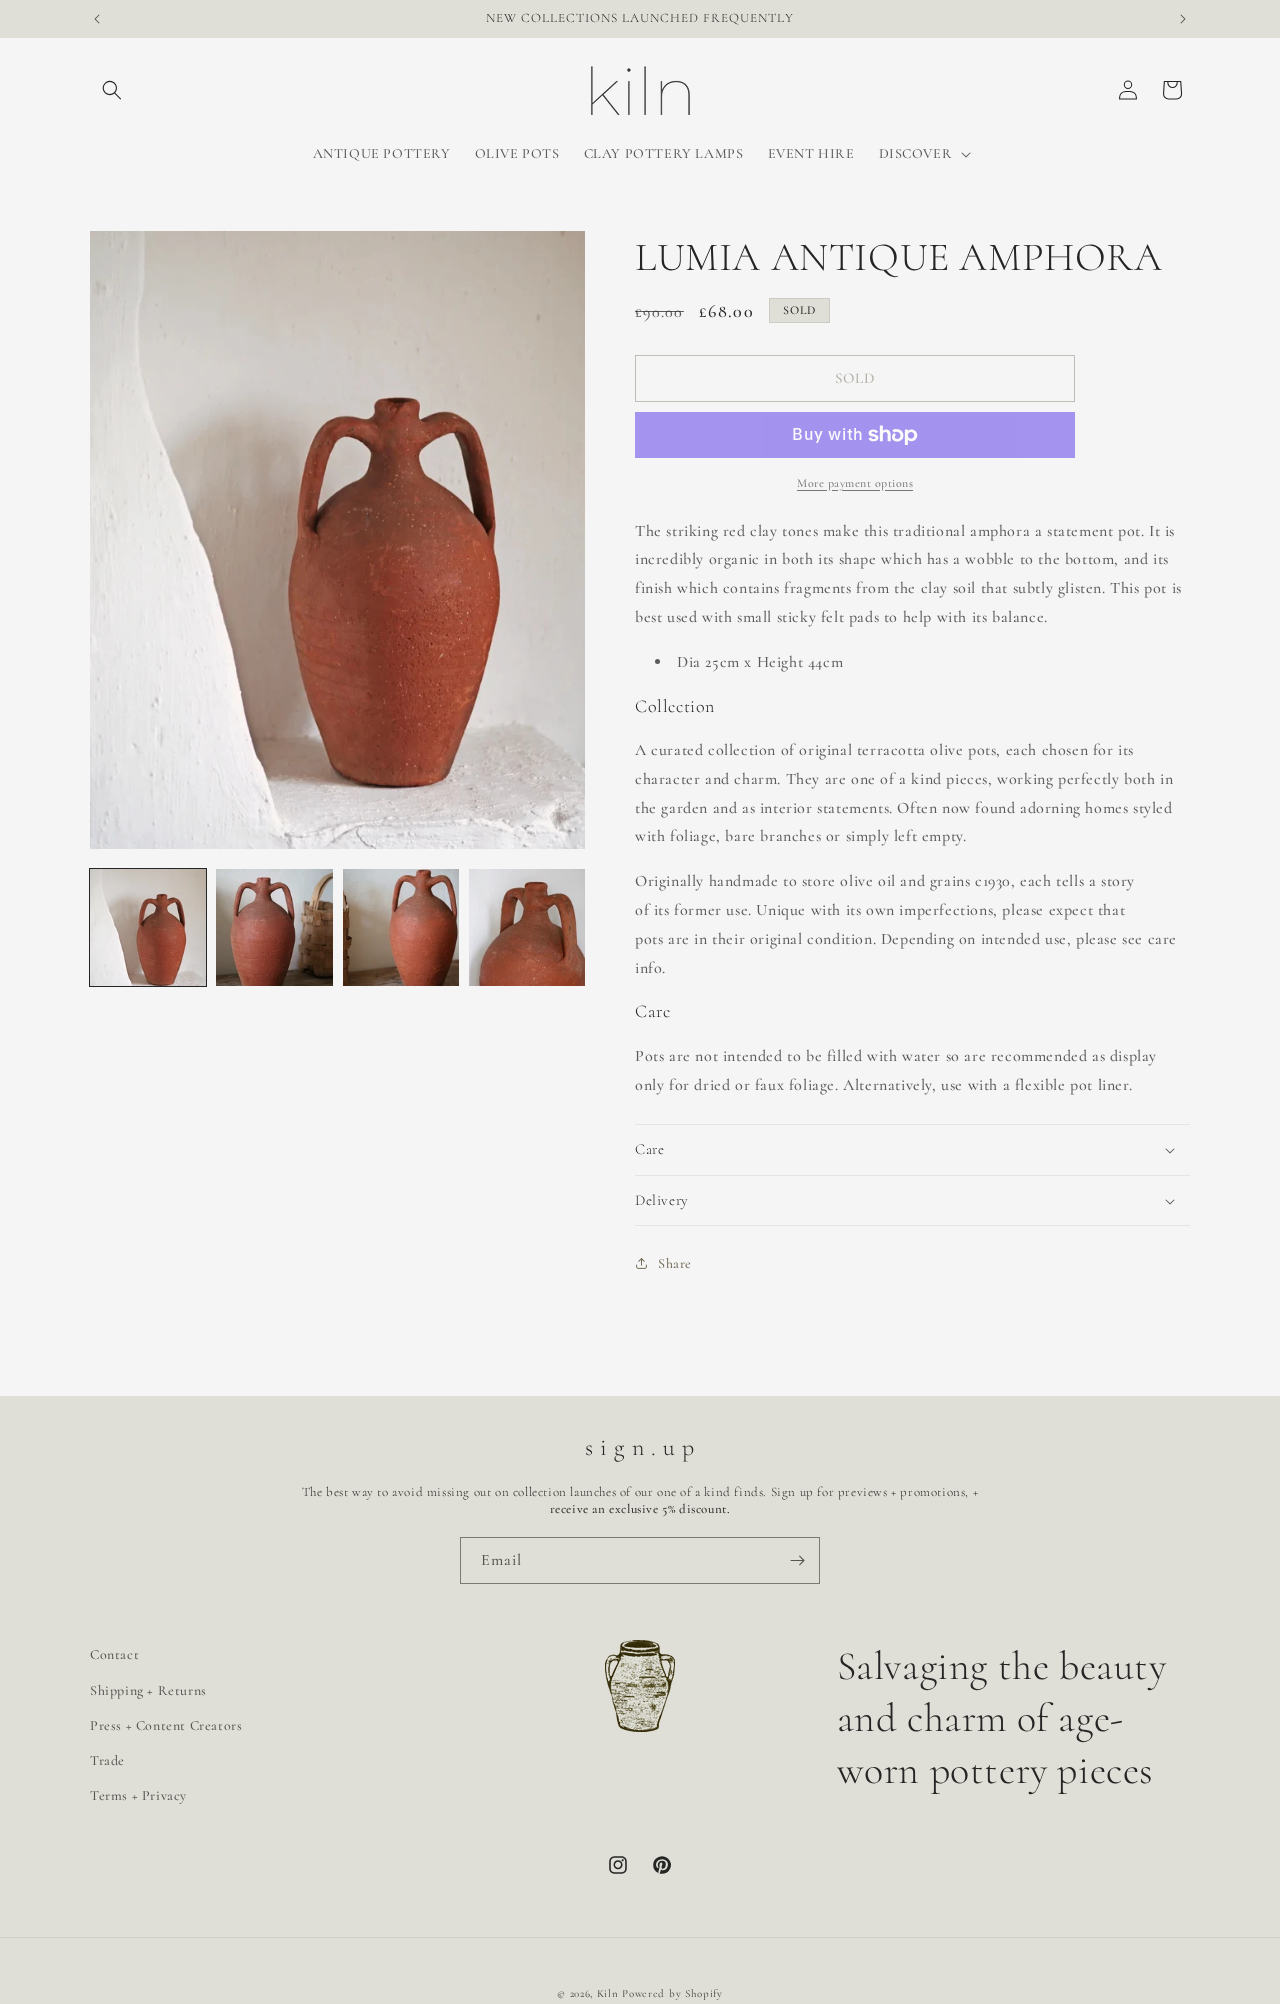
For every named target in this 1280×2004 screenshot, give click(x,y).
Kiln (608, 1993)
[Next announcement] (1183, 19)
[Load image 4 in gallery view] (527, 927)
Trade (107, 1760)
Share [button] (675, 1263)
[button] (112, 90)
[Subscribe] (797, 1560)
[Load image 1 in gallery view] (148, 927)
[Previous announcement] (97, 19)
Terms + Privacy (138, 1795)
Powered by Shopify (672, 1993)
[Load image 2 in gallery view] (274, 927)
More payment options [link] (855, 483)
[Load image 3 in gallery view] (401, 927)
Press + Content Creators (166, 1725)
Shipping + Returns (148, 1690)
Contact (114, 1654)
